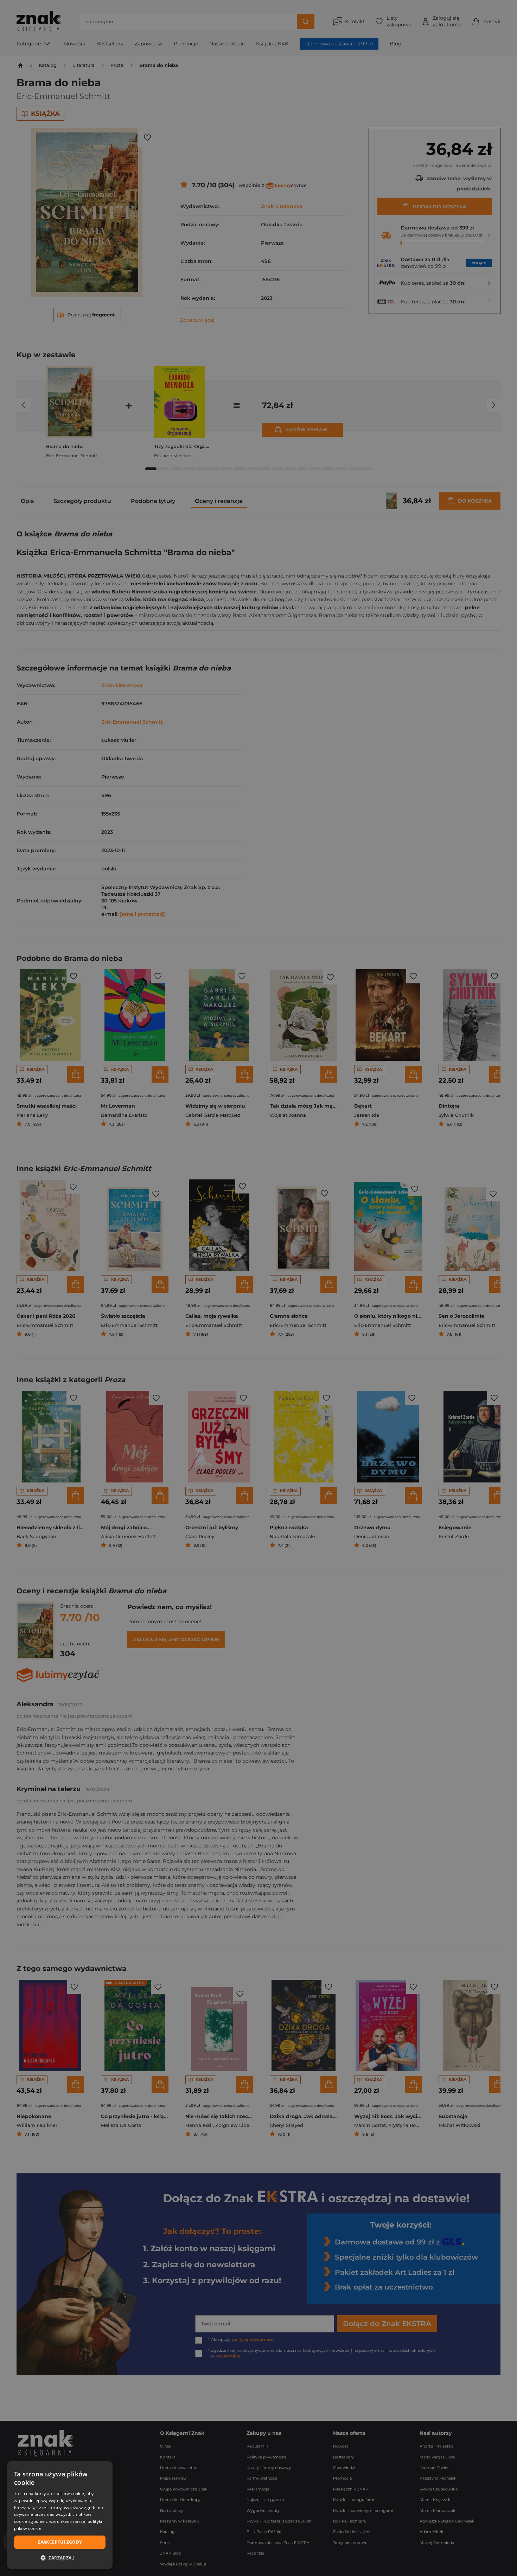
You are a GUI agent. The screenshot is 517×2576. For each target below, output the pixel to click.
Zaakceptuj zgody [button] (60, 2542)
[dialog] (60, 2515)
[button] (60, 2558)
